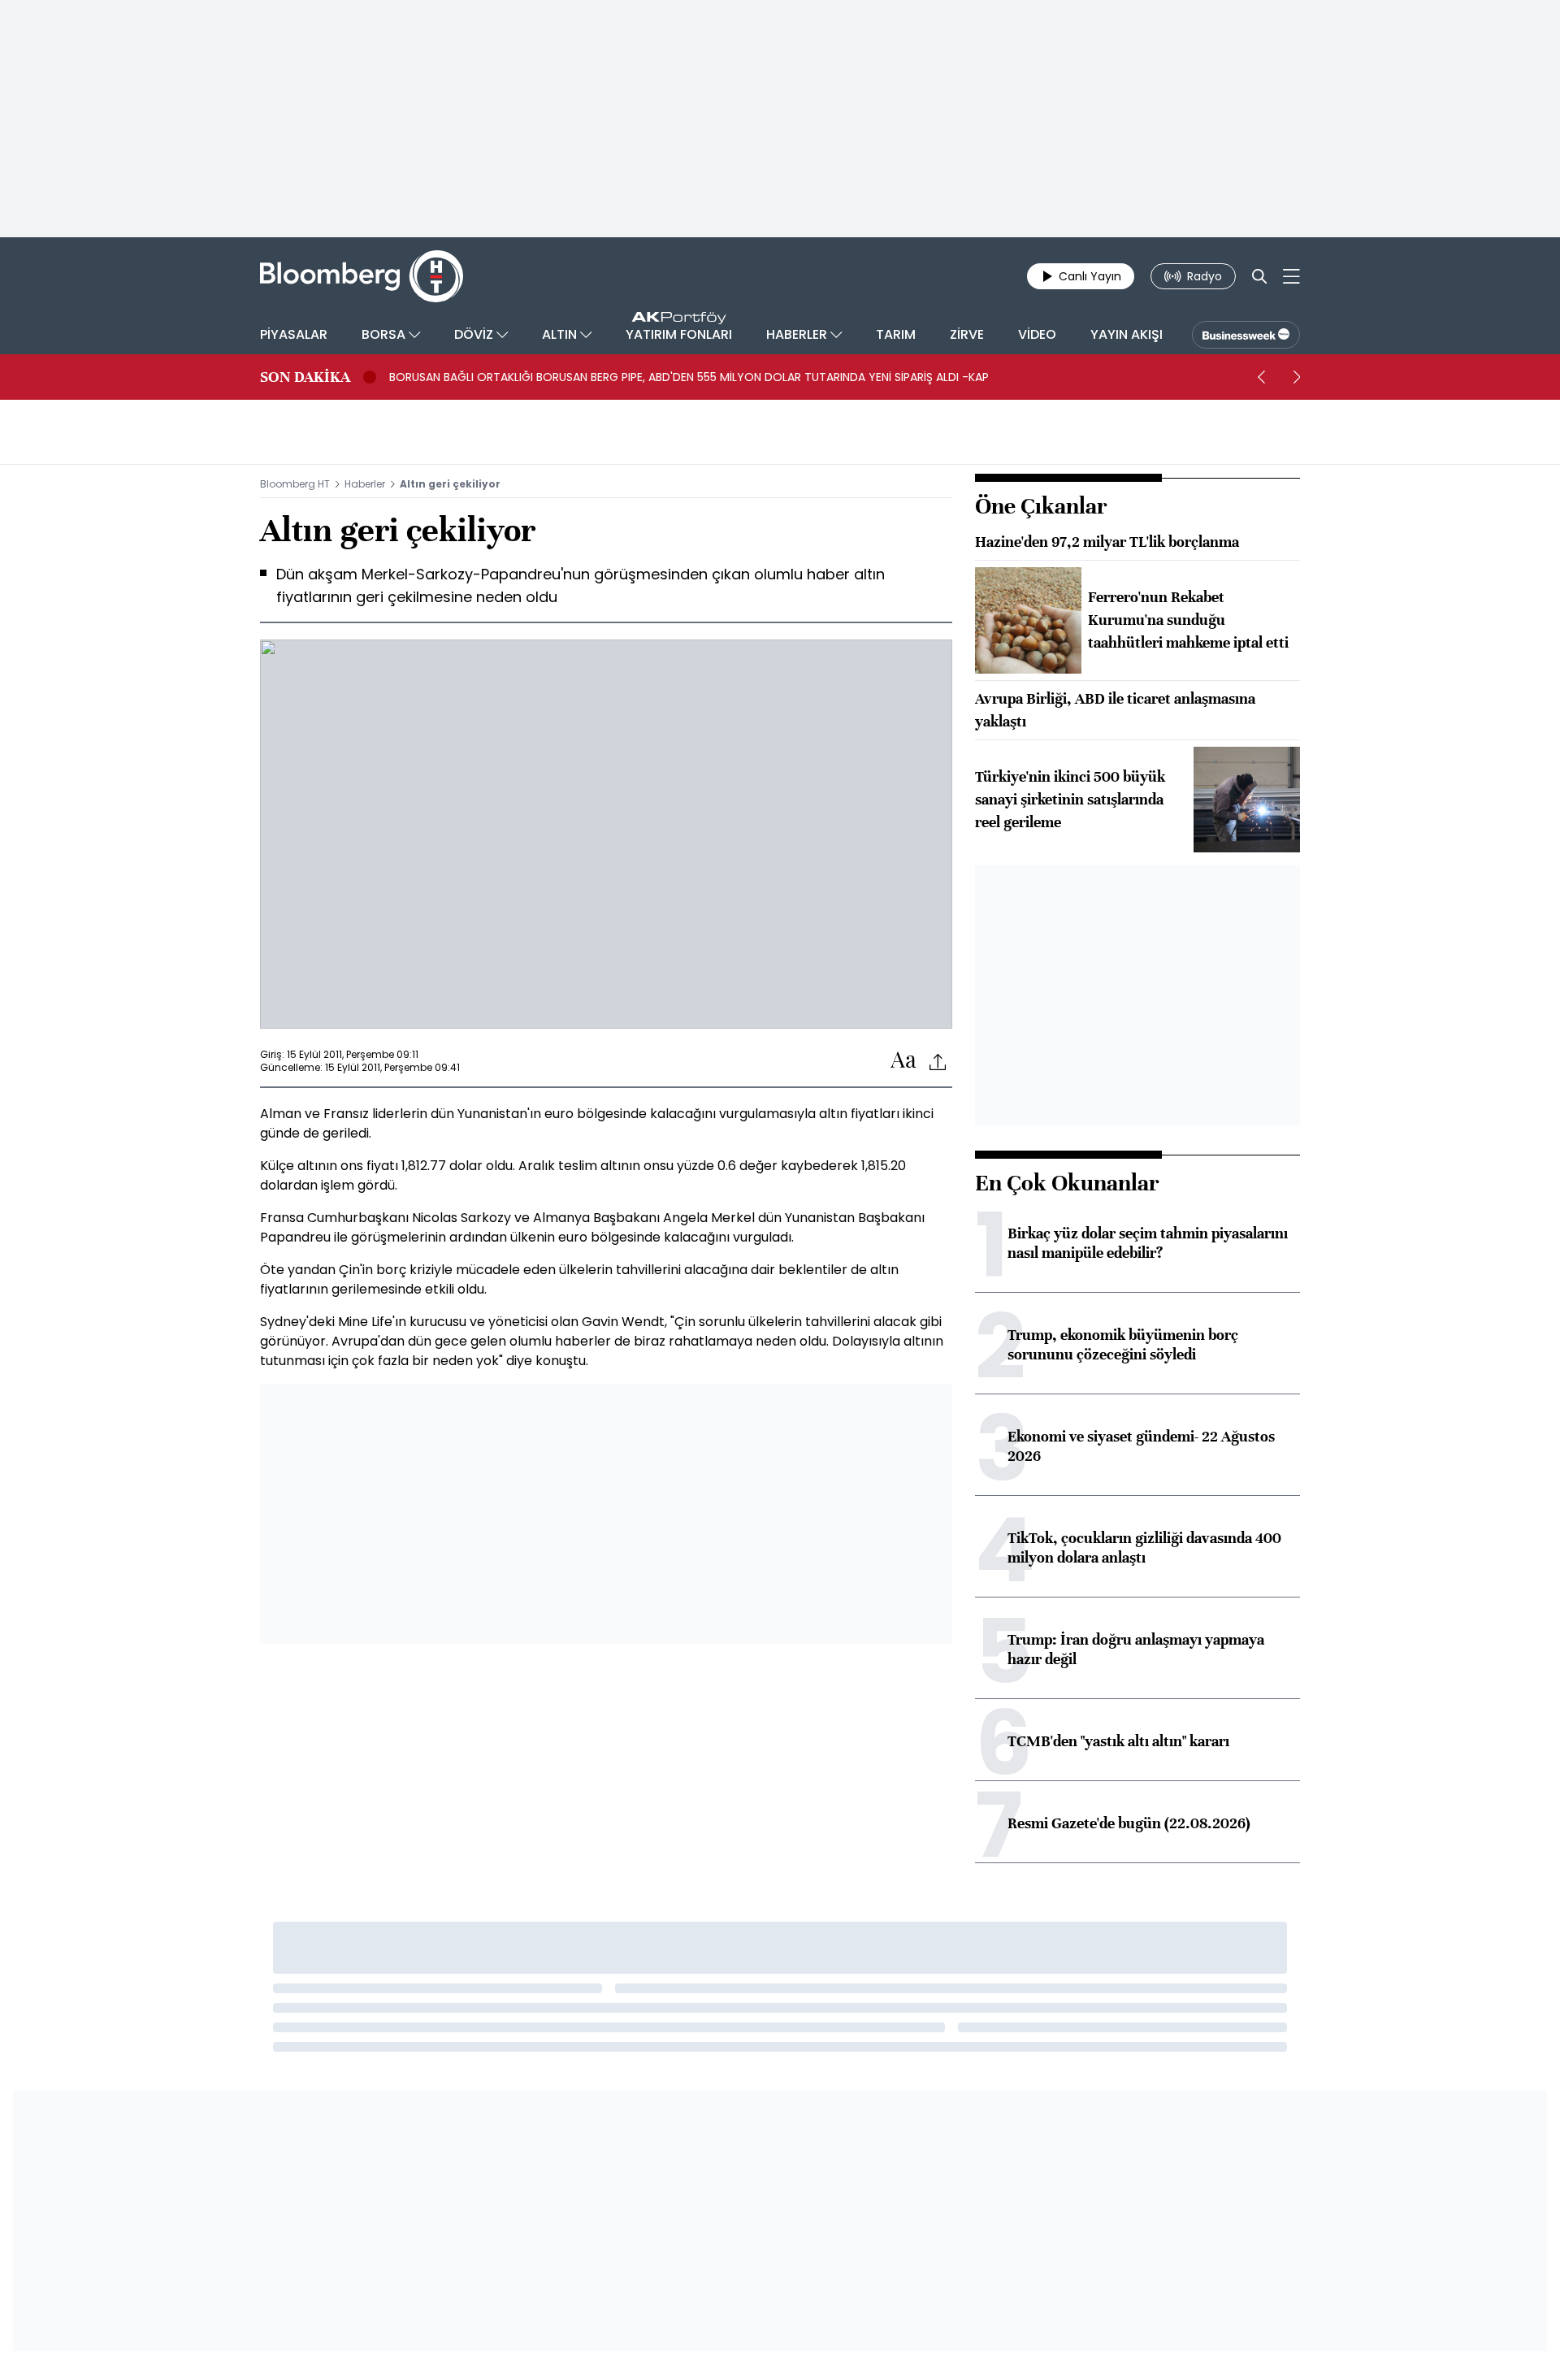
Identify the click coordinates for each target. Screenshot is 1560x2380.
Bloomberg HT (295, 484)
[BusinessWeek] (1246, 335)
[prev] (1261, 377)
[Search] (1259, 276)
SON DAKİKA (305, 377)
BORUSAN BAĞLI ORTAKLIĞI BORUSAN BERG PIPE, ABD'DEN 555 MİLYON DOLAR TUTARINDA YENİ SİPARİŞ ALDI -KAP (689, 377)
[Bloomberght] (362, 276)
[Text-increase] (903, 1061)
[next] (1297, 377)
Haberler (365, 484)
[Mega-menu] (1291, 276)
